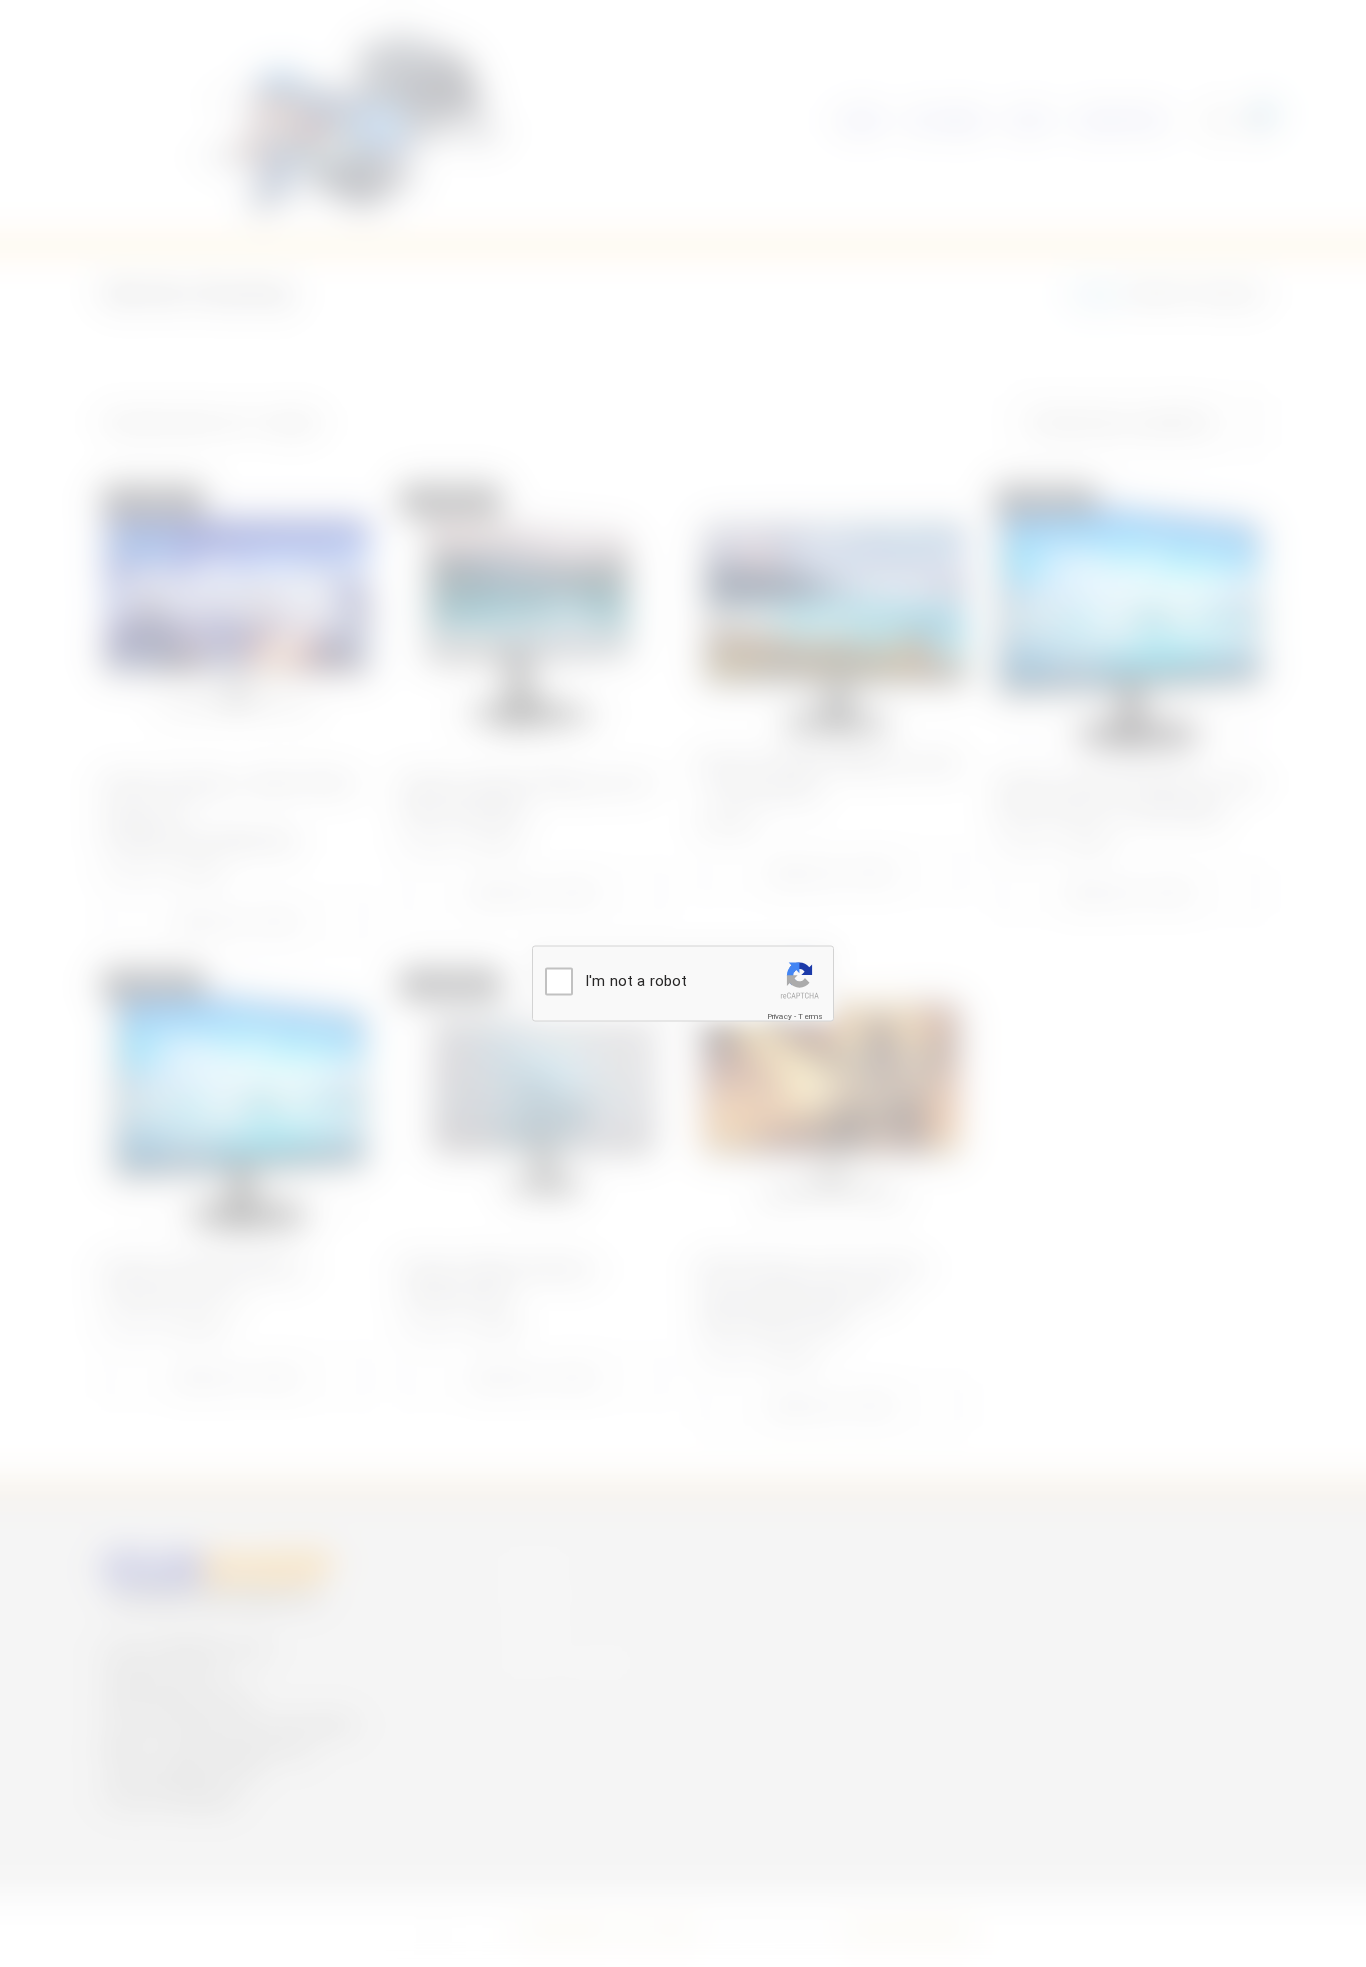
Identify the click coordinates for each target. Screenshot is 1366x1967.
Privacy (779, 1015)
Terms (810, 1015)
